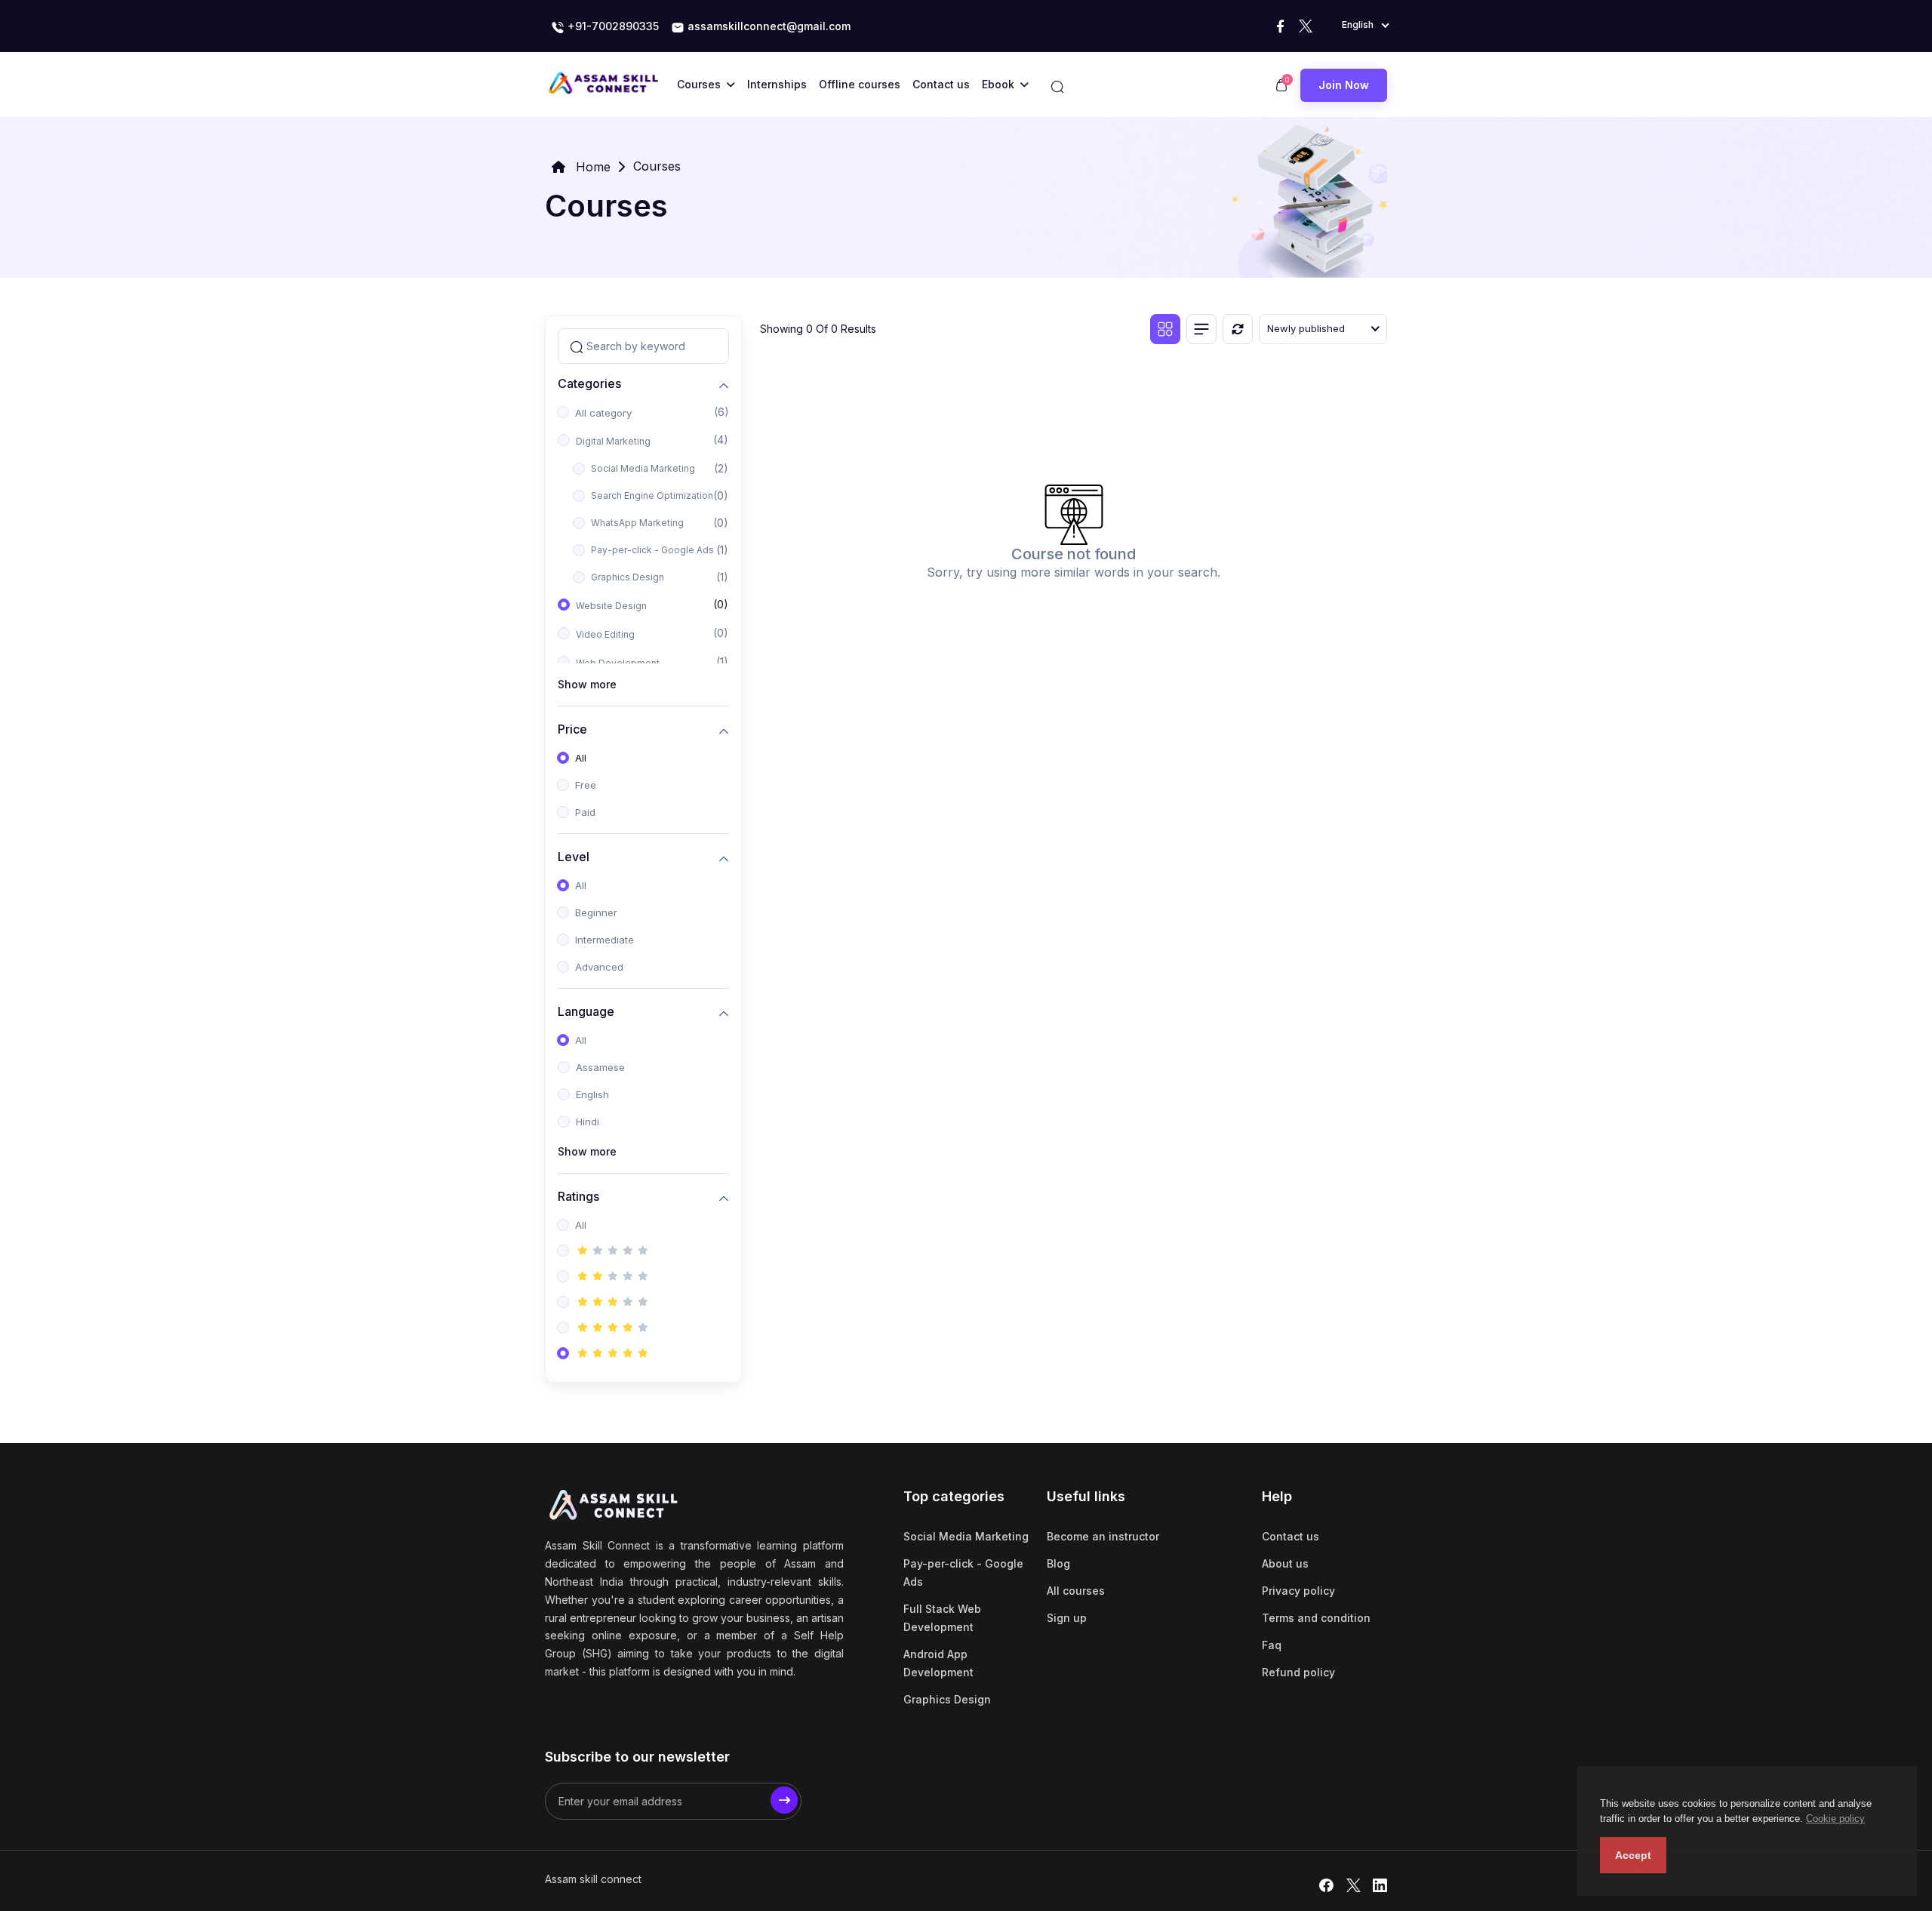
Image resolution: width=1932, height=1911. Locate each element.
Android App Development (938, 1663)
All (581, 758)
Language (586, 1011)
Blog (1058, 1563)
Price (572, 729)
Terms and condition (1316, 1618)
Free (586, 785)
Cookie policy (1835, 1819)
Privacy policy (1298, 1591)
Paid (585, 812)
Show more (587, 684)
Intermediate (605, 940)
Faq (1272, 1645)
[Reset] (1238, 329)
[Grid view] (1165, 329)
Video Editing (605, 634)
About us (1285, 1563)
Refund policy (1298, 1672)
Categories (589, 383)
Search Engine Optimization (652, 495)
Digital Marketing (613, 441)
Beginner (596, 912)
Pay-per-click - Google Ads (652, 550)
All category (603, 413)
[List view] (1201, 329)
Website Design (611, 606)
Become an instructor (1103, 1536)
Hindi (588, 1122)
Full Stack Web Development (942, 1618)
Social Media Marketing (643, 468)
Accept (1633, 1855)
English (592, 1094)
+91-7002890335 (612, 26)
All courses (1076, 1591)
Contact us (1291, 1536)
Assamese (600, 1067)
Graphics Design (628, 577)
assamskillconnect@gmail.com (769, 26)
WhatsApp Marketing (637, 523)
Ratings (578, 1196)
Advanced (599, 967)
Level (574, 856)
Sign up (1067, 1618)
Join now (1344, 85)
